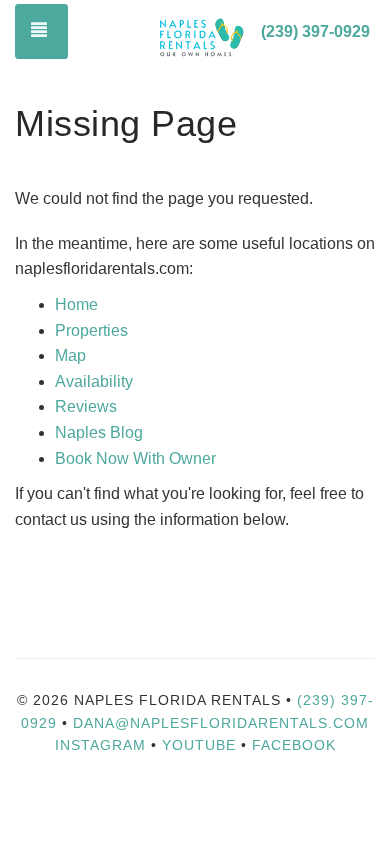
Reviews (86, 406)
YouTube (201, 745)
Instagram (100, 745)
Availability (94, 381)
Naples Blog (99, 432)
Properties (91, 330)
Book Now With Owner (135, 458)
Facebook (294, 745)
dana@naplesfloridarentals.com (221, 723)
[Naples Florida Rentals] (201, 33)
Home (76, 304)
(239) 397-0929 (315, 31)
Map (70, 355)
